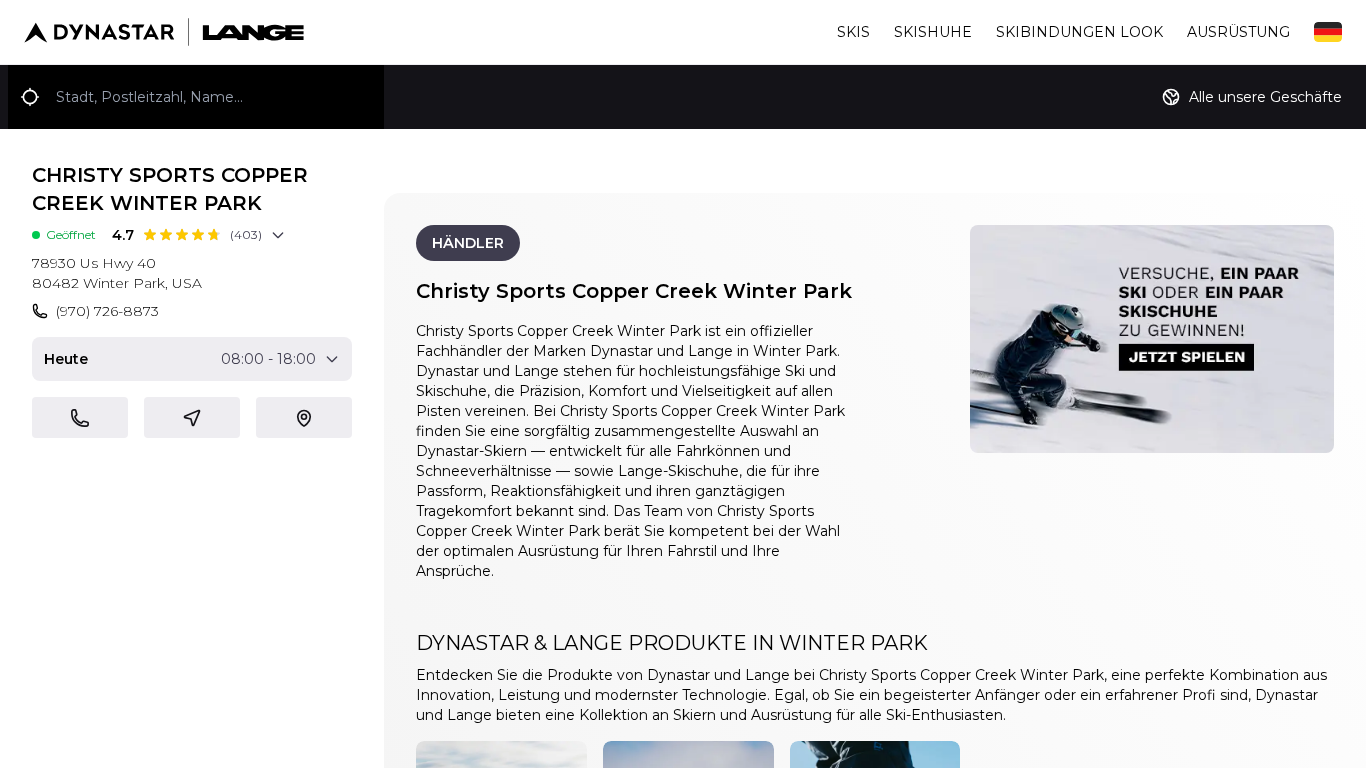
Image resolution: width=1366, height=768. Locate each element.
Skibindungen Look (1079, 32)
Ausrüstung (1238, 32)
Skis (853, 32)
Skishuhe (933, 32)
